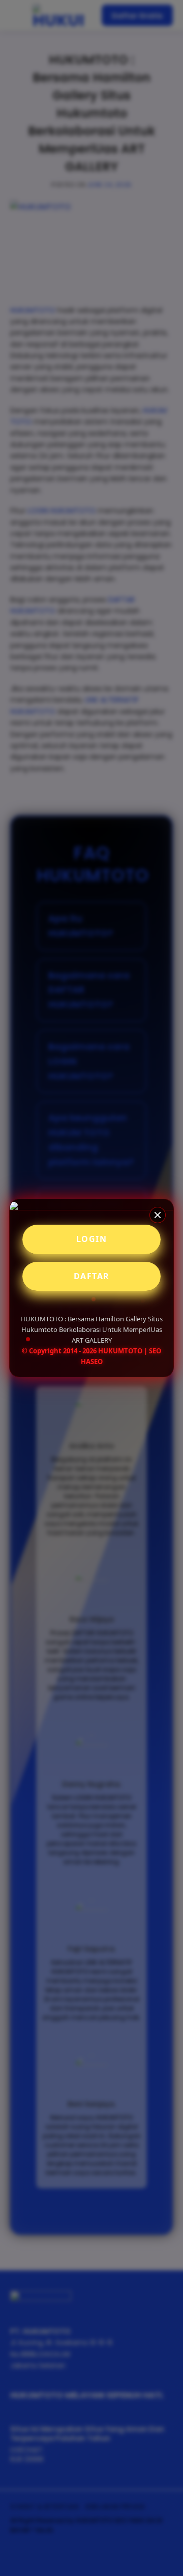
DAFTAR (92, 1276)
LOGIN (92, 1239)
